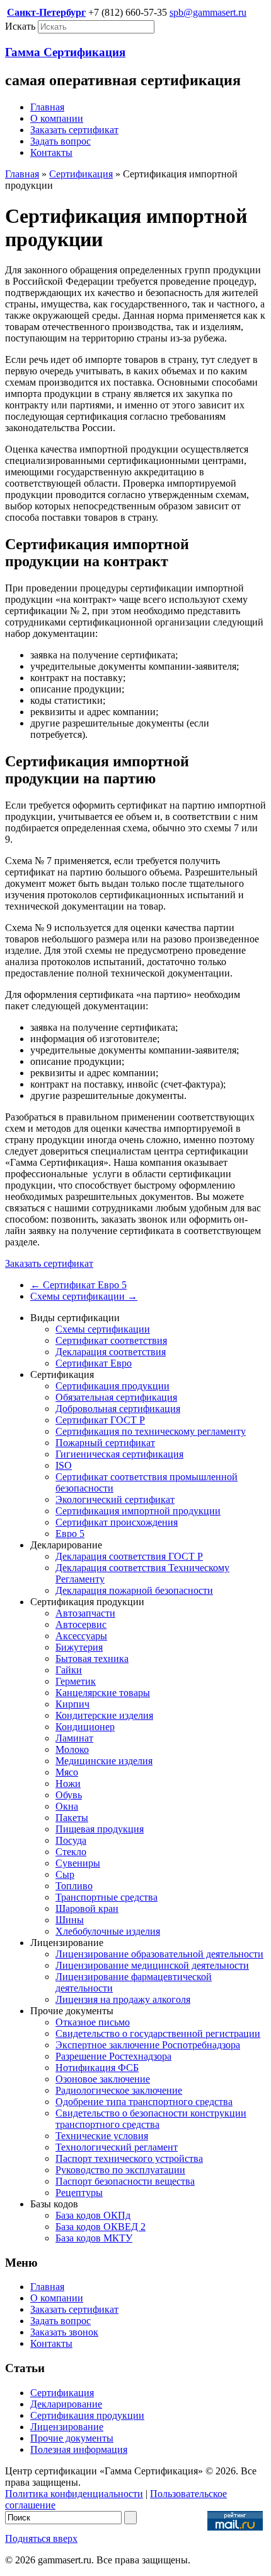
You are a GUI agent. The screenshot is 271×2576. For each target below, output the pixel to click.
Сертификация (81, 174)
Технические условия (102, 2136)
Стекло (71, 1852)
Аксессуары (81, 1636)
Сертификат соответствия (111, 1340)
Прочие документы (72, 2438)
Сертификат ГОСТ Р (100, 1420)
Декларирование (66, 2404)
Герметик (76, 1681)
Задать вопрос (61, 141)
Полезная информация (79, 2449)
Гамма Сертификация (65, 52)
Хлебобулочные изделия (108, 1931)
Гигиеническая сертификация (119, 1454)
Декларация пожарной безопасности (134, 1590)
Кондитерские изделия (104, 1715)
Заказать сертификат (74, 130)
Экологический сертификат (115, 1499)
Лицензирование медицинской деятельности (152, 1965)
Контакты (51, 152)
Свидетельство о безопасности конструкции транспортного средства (151, 2119)
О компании (57, 118)
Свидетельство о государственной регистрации (158, 2033)
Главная (47, 107)
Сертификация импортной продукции (138, 1511)
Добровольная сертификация (118, 1409)
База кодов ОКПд (93, 2215)
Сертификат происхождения (117, 1522)
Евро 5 (70, 1534)
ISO (64, 1465)
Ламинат (74, 1738)
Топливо (74, 1886)
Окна (67, 1806)
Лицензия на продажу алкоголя (123, 1999)
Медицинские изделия (104, 1761)
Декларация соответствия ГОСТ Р (129, 1556)
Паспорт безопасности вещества (125, 2181)
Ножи (68, 1784)
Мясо (67, 1772)
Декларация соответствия (111, 1352)
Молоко (72, 1749)
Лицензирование (67, 2427)
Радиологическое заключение (119, 2090)
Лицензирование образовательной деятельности (159, 1954)
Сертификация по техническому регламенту (151, 1431)
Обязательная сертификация (116, 1397)
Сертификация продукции (112, 1386)
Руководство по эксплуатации (120, 2170)
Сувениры (78, 1863)
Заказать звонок (64, 2332)
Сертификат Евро (94, 1363)
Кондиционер (85, 1727)
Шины (70, 1920)
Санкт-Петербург (46, 12)
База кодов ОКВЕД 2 (101, 2227)
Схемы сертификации (84, 1296)
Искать (20, 26)
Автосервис (81, 1624)
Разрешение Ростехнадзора (113, 2056)
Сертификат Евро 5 (78, 1285)
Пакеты (72, 1818)
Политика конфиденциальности (74, 2494)
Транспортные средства (107, 1897)
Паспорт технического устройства (129, 2158)
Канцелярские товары (103, 1693)
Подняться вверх (41, 2538)
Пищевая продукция (100, 1829)
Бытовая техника (92, 1659)
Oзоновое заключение (103, 2079)
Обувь (69, 1795)
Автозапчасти (85, 1613)
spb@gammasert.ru (208, 12)
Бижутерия (79, 1647)
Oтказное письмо (93, 2022)
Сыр (65, 1874)
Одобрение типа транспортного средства (144, 2102)
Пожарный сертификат (105, 1443)
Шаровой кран (87, 1908)
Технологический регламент (117, 2147)
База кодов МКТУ (94, 2238)
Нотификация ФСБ (97, 2068)
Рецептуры (79, 2193)
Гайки (69, 1670)
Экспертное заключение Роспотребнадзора (148, 2045)
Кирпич (72, 1704)
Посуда (71, 1840)
